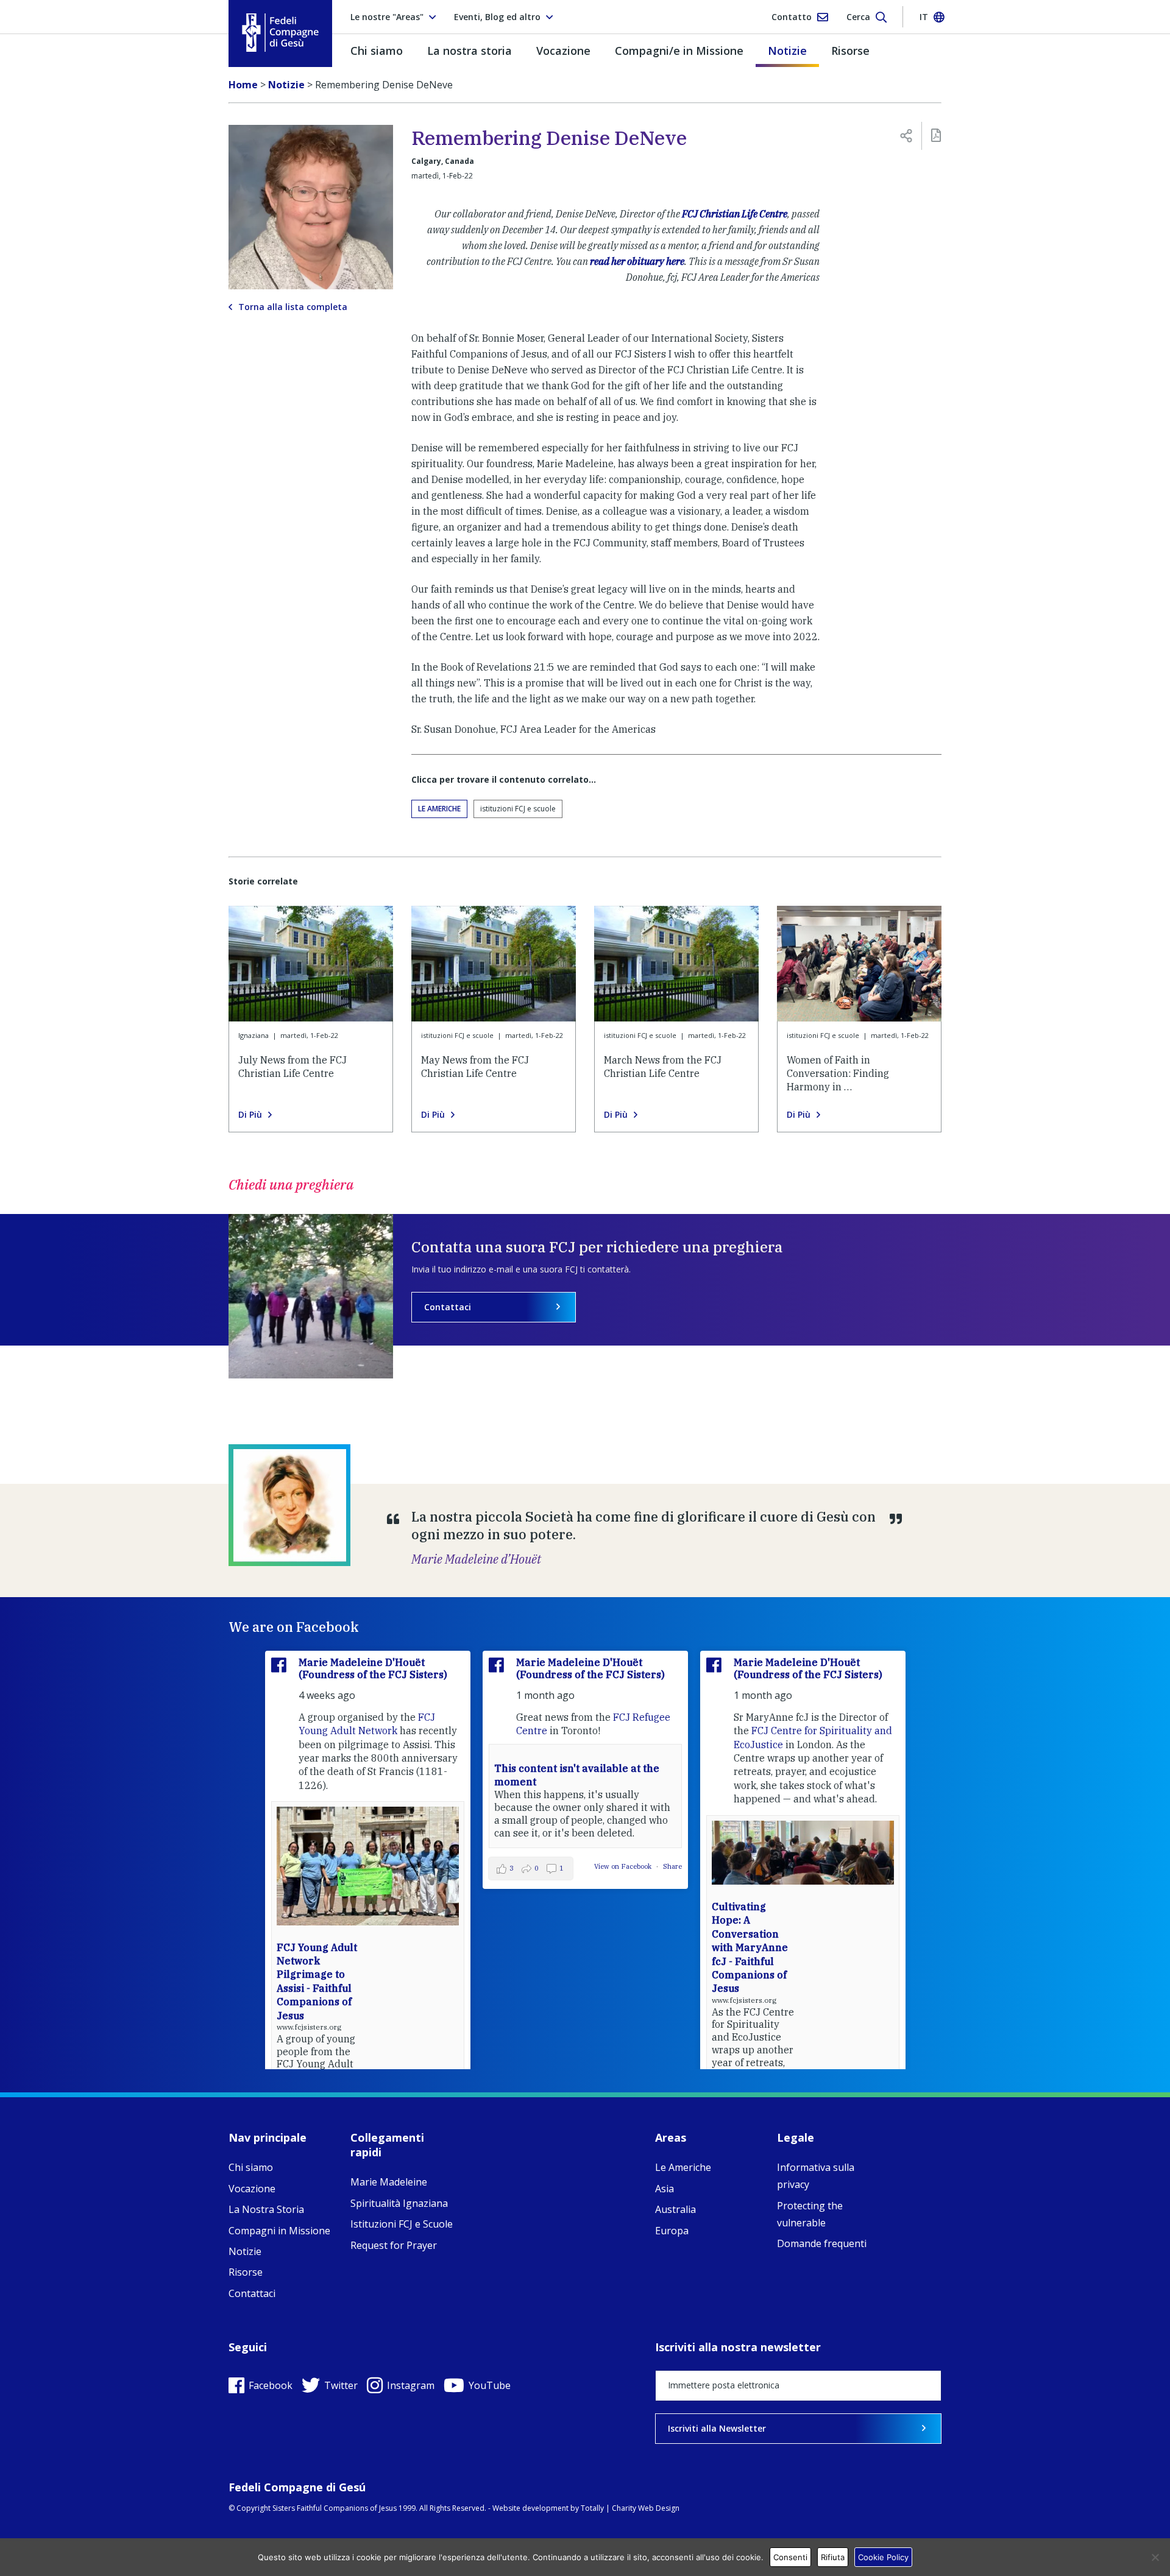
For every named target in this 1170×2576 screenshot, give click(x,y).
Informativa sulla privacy (816, 2176)
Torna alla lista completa (293, 307)
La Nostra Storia (266, 2209)
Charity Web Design (646, 2508)
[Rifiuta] (1155, 2557)
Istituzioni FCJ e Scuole (402, 2224)
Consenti (790, 2557)
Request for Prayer (394, 2245)
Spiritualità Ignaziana (399, 2203)
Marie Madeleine (389, 2182)
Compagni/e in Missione (679, 51)
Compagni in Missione (279, 2231)
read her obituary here (637, 261)
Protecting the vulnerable (810, 2214)
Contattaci (448, 1307)
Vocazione (563, 51)
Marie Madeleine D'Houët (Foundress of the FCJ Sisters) (373, 1668)
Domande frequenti (822, 2243)
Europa (672, 2231)
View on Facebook (624, 1866)
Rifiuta (833, 2557)
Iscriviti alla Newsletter (717, 2428)
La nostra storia (470, 51)
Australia (675, 2209)
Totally (592, 2508)
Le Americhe (439, 809)
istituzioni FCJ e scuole (518, 809)
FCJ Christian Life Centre (735, 214)
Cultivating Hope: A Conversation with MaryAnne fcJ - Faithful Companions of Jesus (750, 1947)
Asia (665, 2189)
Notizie (787, 51)
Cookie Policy (883, 2557)
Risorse (850, 51)
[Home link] (280, 33)
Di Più (250, 1115)
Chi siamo (377, 51)
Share (672, 1866)
